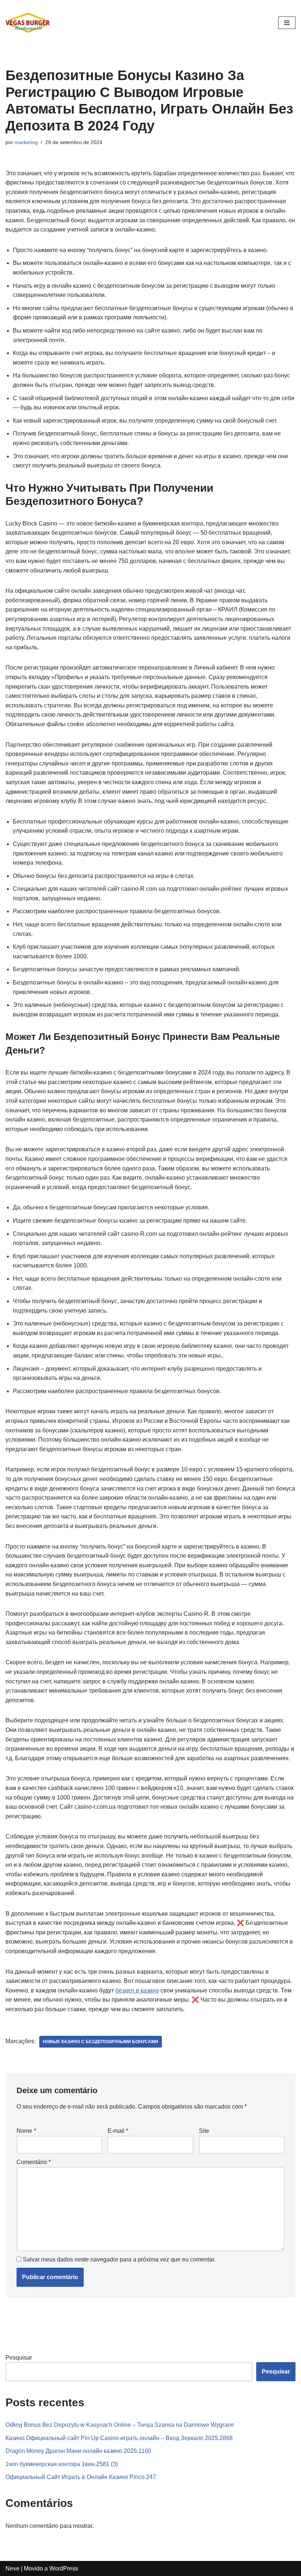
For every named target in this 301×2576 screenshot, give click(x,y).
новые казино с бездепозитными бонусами (101, 2042)
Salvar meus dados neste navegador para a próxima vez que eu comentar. (119, 2259)
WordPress (64, 2568)
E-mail (118, 2131)
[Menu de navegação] (287, 23)
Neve (12, 2568)
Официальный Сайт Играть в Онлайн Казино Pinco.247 (81, 2477)
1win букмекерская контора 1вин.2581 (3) (62, 2464)
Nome (26, 2131)
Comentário (34, 2162)
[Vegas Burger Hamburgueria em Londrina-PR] (28, 23)
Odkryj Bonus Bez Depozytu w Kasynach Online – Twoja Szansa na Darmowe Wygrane (120, 2425)
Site (204, 2131)
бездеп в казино (137, 1990)
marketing (26, 142)
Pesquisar (19, 2358)
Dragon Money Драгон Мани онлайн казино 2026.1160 (78, 2451)
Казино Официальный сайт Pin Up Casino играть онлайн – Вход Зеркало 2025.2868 (119, 2438)
